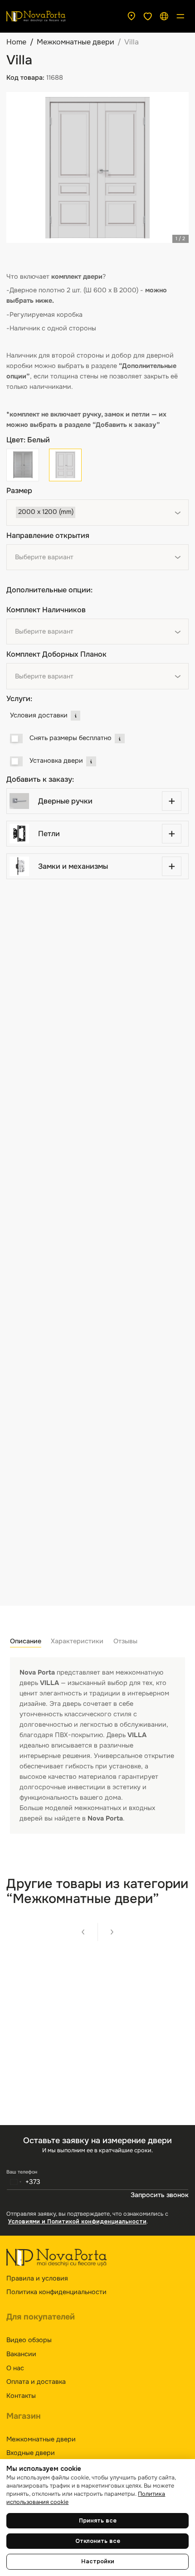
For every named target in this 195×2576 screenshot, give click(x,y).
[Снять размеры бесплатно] (17, 739)
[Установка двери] (17, 761)
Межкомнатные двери (76, 42)
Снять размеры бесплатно (71, 738)
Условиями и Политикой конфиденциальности (77, 2222)
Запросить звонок (160, 2195)
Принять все (98, 2521)
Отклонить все (98, 2541)
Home (16, 42)
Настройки (98, 2561)
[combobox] (97, 513)
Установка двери (56, 760)
